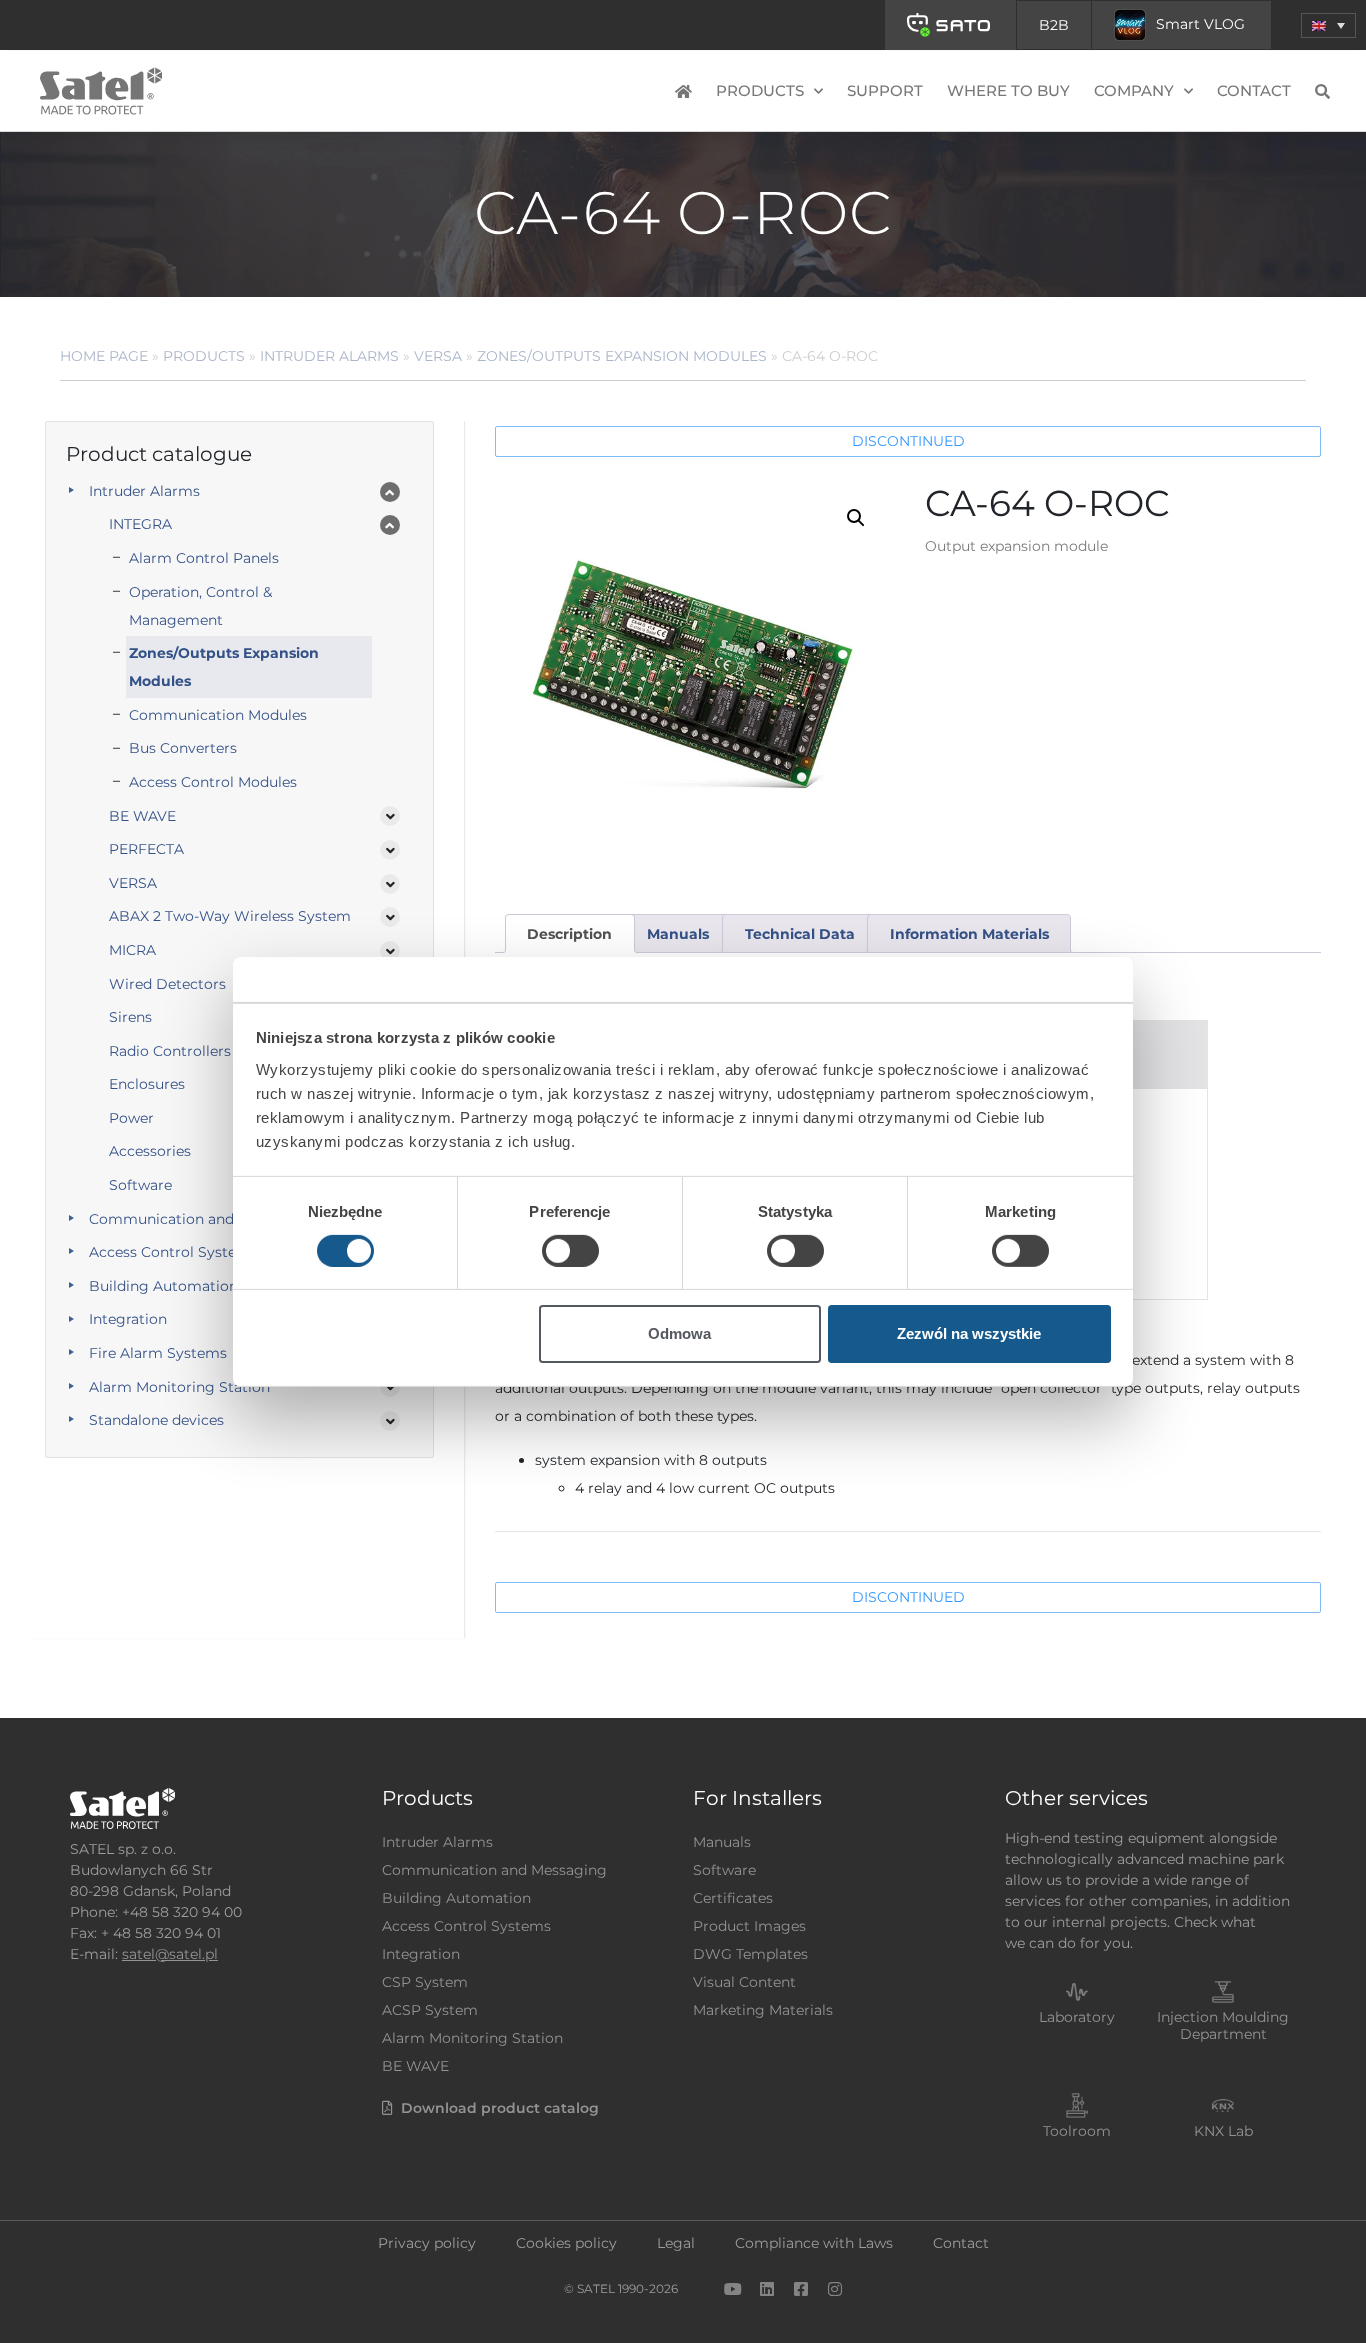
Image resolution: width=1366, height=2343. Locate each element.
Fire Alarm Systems (158, 1353)
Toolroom (1077, 2131)
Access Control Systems (173, 1252)
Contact (1254, 90)
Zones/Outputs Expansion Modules (622, 356)
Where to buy (1008, 90)
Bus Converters (183, 748)
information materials (969, 934)
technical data (800, 934)
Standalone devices (156, 1420)
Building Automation (163, 1286)
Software (724, 1870)
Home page (104, 356)
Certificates (733, 1898)
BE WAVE (142, 816)
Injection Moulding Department (1223, 2025)
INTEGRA (140, 524)
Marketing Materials (763, 2010)
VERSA (438, 356)
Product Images (749, 1926)
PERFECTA (146, 849)
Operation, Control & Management (200, 606)
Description (569, 934)
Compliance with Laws (814, 2243)
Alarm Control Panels (204, 558)
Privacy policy (427, 2243)
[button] (1328, 25)
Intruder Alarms (329, 356)
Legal (676, 2243)
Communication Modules (218, 715)
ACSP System (430, 2010)
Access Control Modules (213, 782)
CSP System (425, 1982)
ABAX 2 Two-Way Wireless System (230, 916)
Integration (128, 1319)
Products (204, 356)
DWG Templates (750, 1954)
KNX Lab (1223, 2131)
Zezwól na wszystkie (969, 1333)
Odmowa (679, 1333)
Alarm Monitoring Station (179, 1387)
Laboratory (1077, 2017)
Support (885, 90)
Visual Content (744, 1982)
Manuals (722, 1842)
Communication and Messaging (201, 1219)
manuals (678, 934)
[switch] (570, 1251)
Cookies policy (566, 2243)
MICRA (132, 950)
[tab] (570, 933)
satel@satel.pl (170, 1954)
